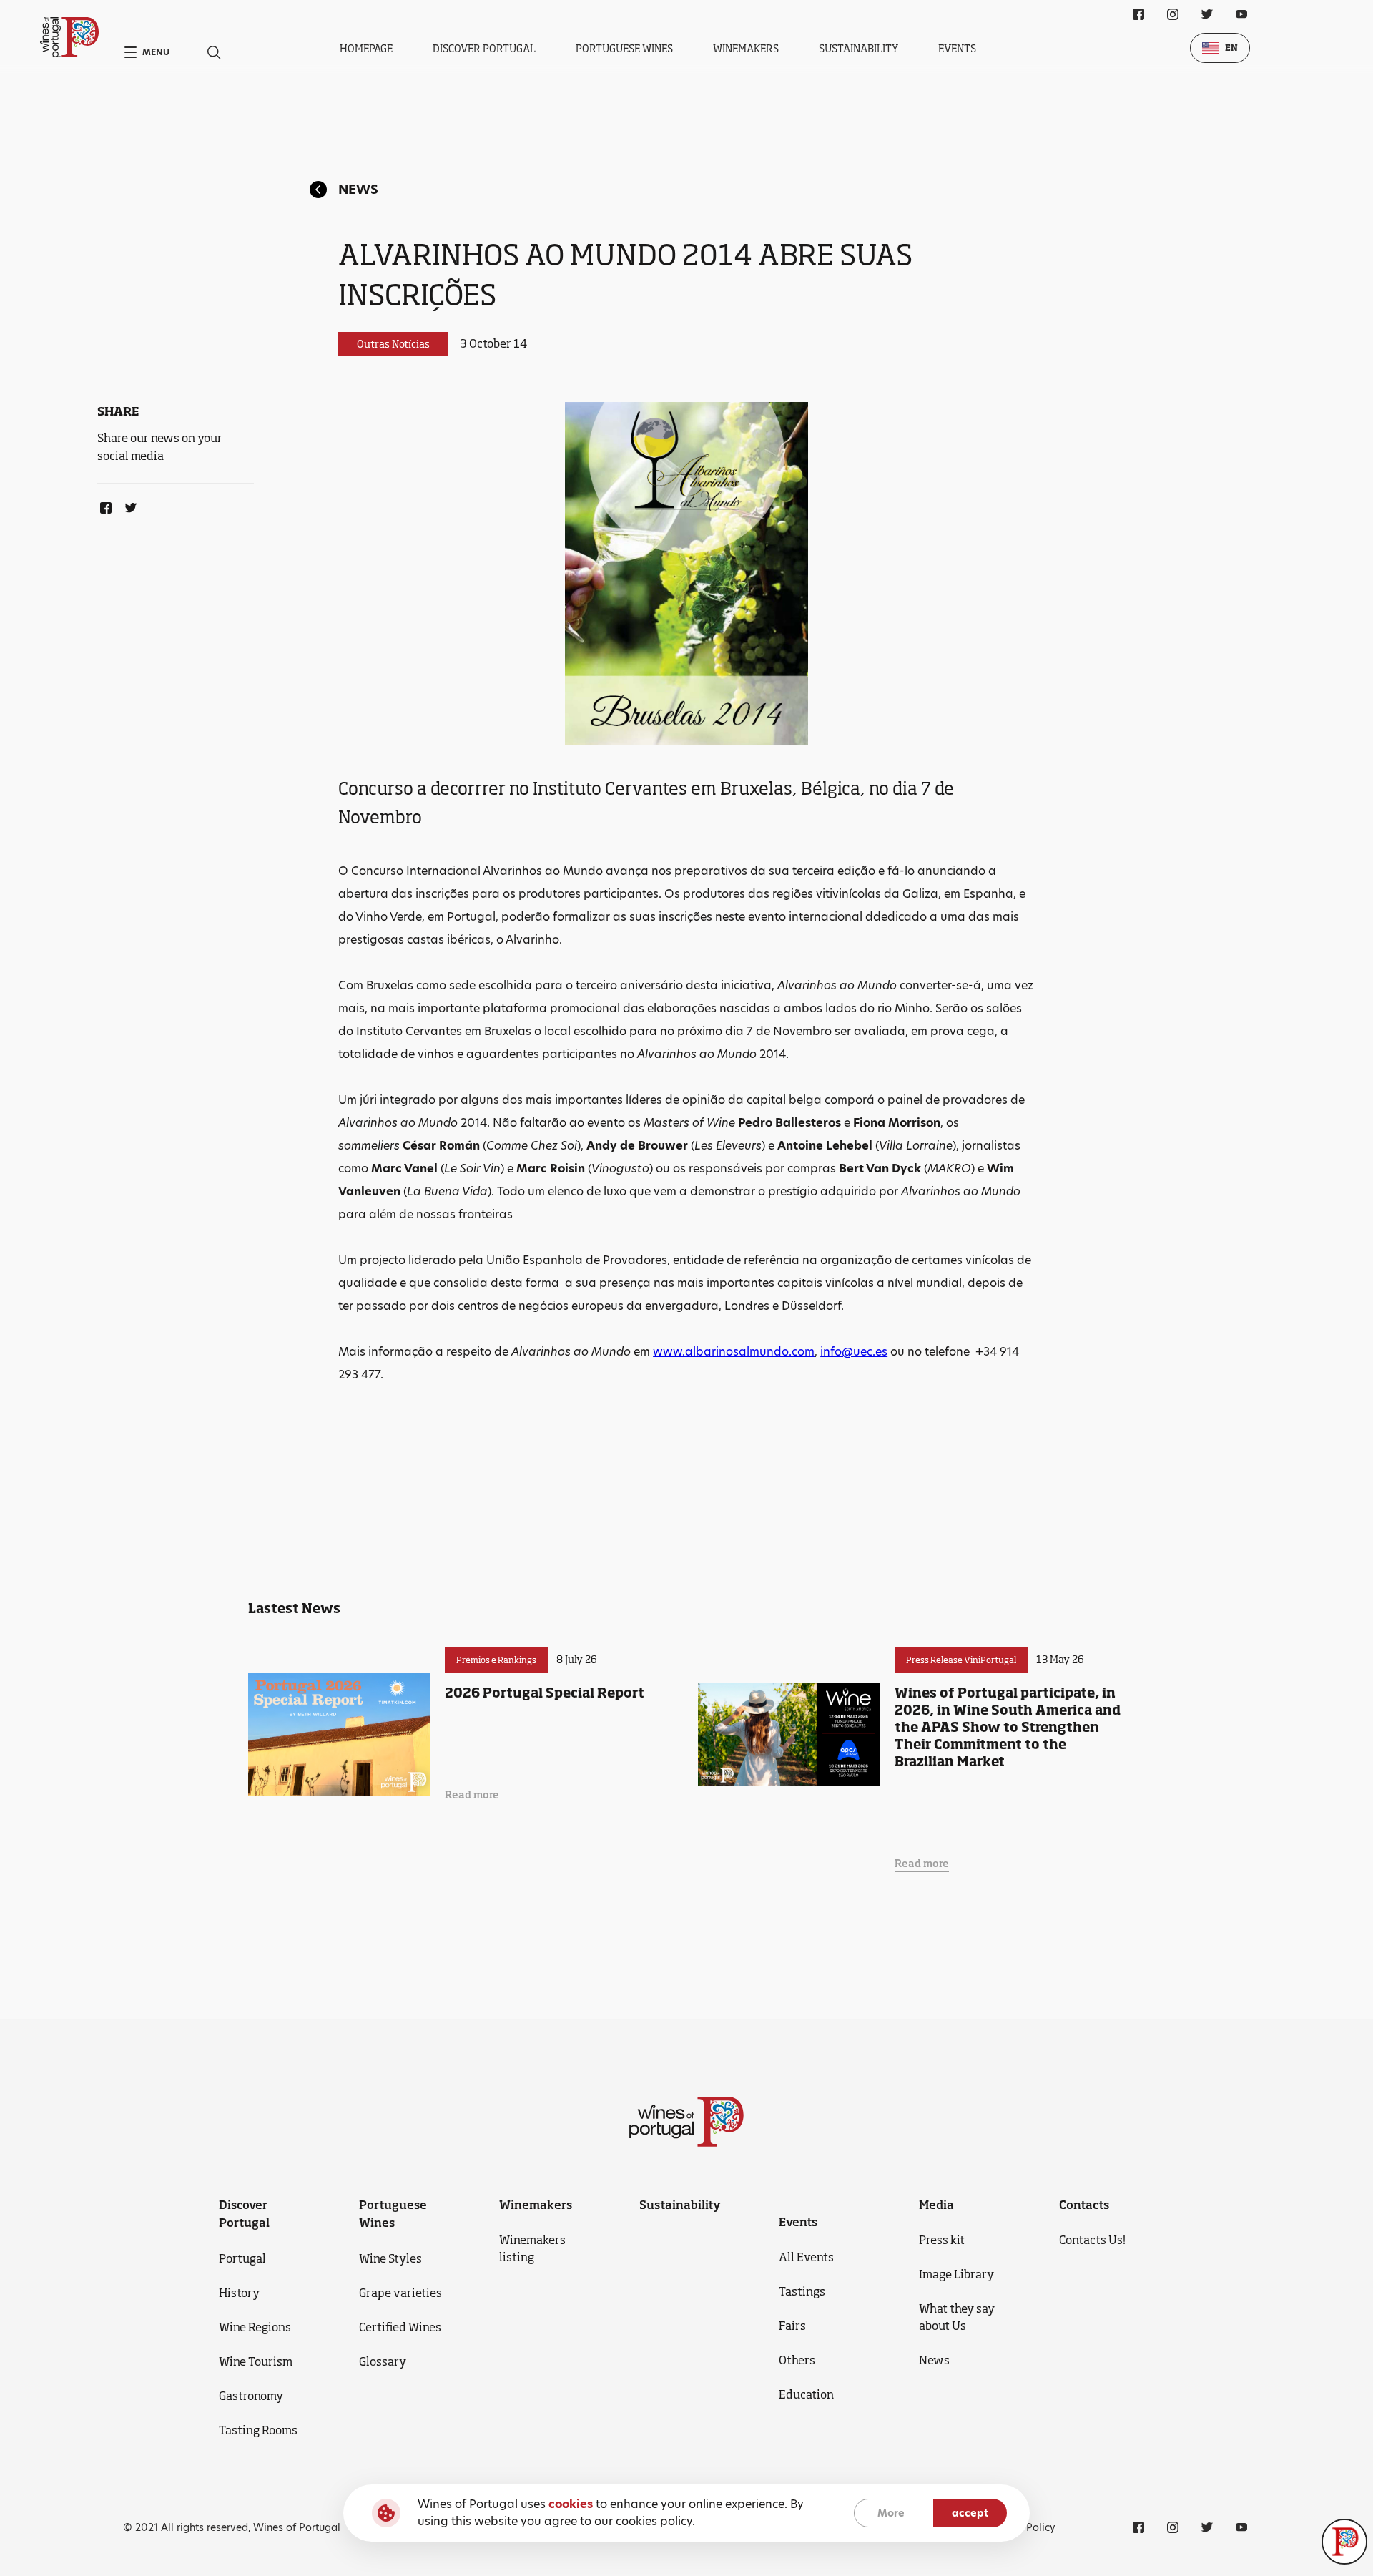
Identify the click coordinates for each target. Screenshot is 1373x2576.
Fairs (792, 2326)
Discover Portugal (484, 48)
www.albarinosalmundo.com (734, 1352)
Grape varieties (400, 2293)
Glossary (383, 2361)
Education (806, 2394)
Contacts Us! (1092, 2240)
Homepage (366, 48)
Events (957, 48)
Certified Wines (400, 2327)
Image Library (956, 2274)
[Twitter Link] (128, 505)
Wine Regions (255, 2327)
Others (797, 2360)
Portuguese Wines (624, 48)
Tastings (802, 2291)
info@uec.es (854, 1352)
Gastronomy (251, 2396)
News (358, 189)
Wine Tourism (256, 2361)
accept (970, 2513)
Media (936, 2205)
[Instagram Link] (1173, 14)
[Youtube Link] (1241, 14)
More (891, 2513)
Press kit (942, 2240)
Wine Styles (390, 2258)
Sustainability (858, 48)
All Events (806, 2257)
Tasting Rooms (258, 2430)
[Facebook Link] (103, 505)
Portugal (242, 2258)
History (239, 2293)
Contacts (1084, 2205)
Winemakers (746, 48)
